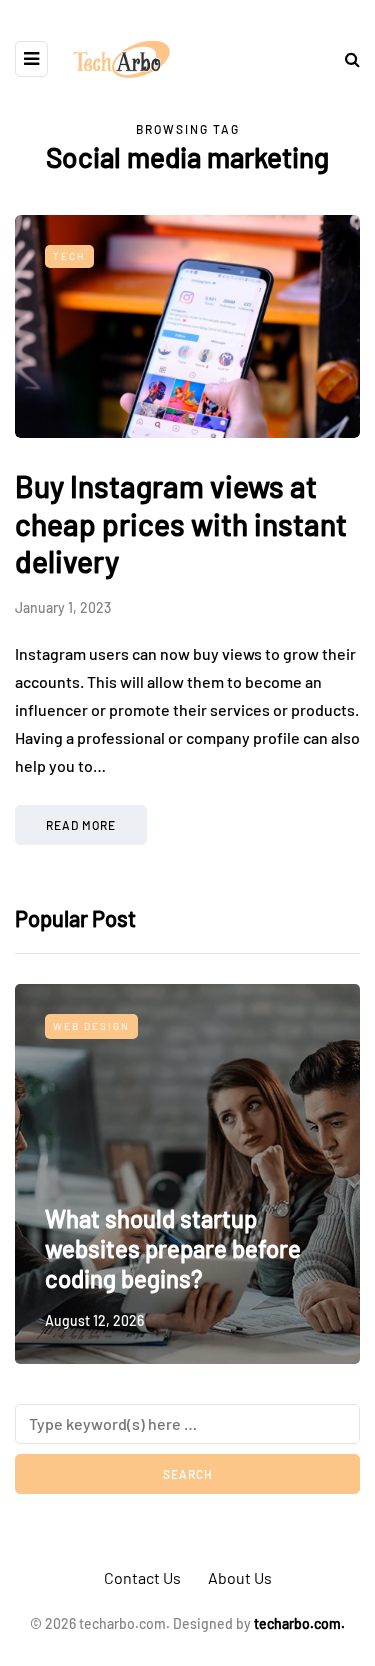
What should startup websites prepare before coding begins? (173, 1248)
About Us (240, 1577)
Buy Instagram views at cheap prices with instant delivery (181, 523)
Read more (81, 825)
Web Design (91, 1026)
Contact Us (142, 1577)
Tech (69, 256)
